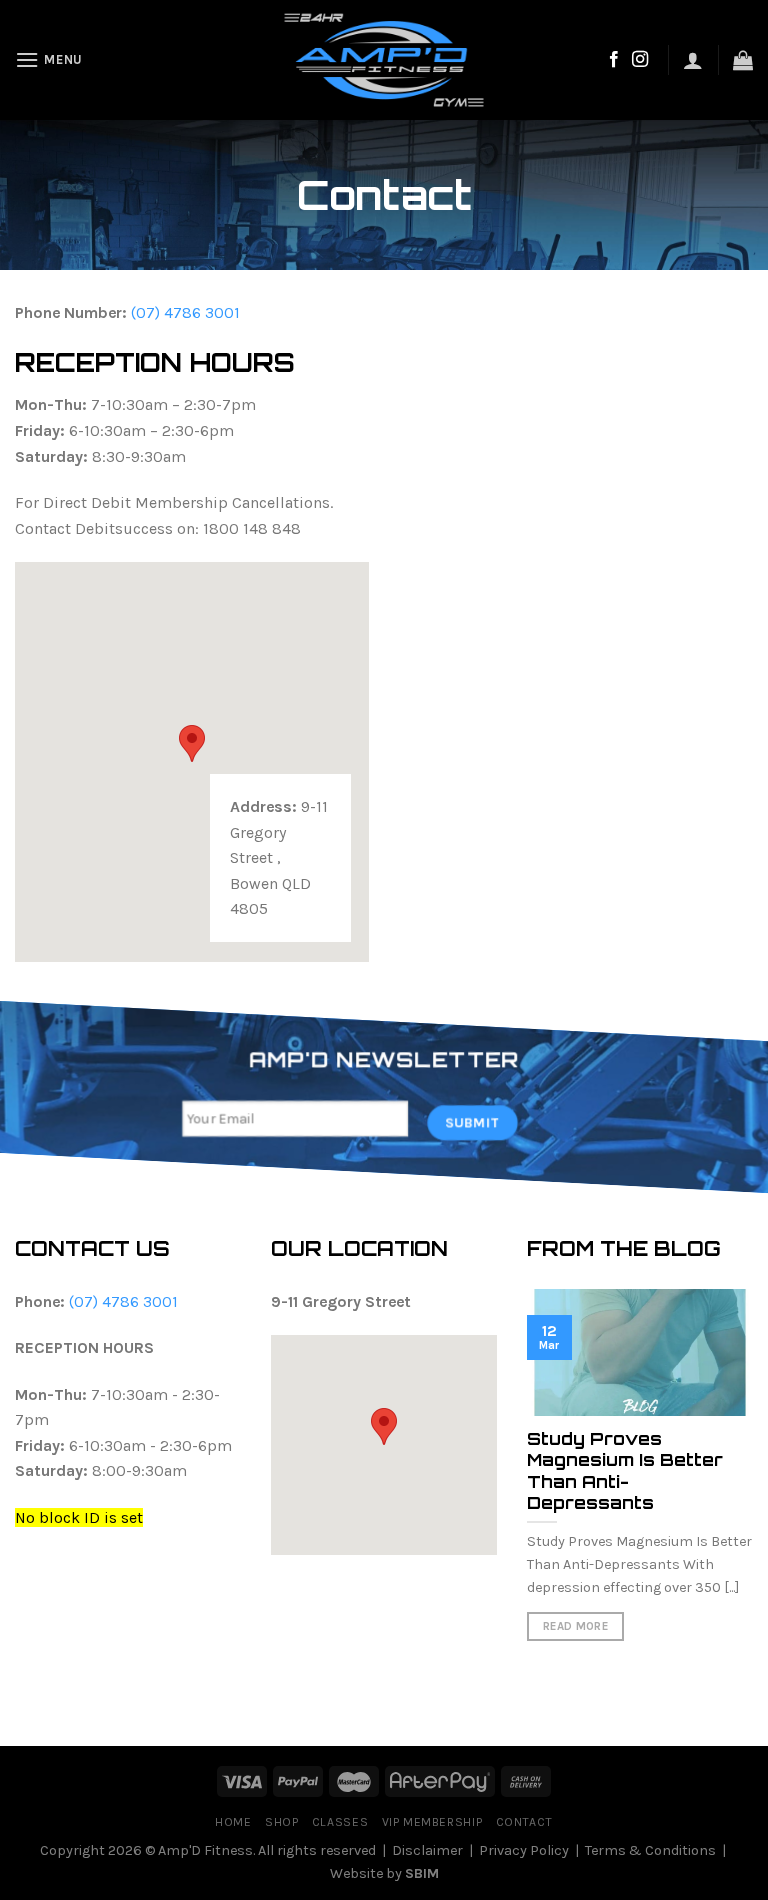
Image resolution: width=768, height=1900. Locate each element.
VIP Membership (432, 1822)
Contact (524, 1822)
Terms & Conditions (650, 1850)
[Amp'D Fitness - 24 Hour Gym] (384, 60)
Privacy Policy (524, 1850)
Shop (281, 1822)
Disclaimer (427, 1850)
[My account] (693, 60)
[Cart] (743, 60)
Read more (575, 1626)
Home (233, 1822)
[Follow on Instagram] (640, 60)
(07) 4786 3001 (185, 312)
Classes (340, 1822)
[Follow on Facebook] (614, 60)
